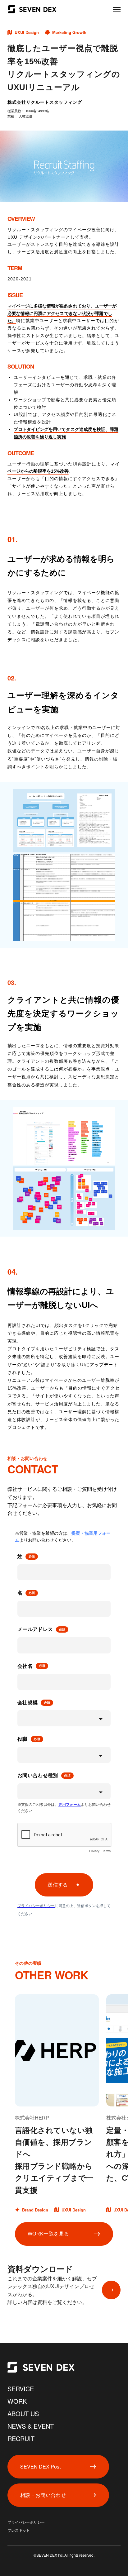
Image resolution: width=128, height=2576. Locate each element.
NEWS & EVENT (31, 2426)
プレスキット (19, 2531)
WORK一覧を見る (48, 2234)
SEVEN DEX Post (40, 2466)
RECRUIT (21, 2438)
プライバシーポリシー (26, 2522)
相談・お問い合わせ (43, 2495)
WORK (17, 2401)
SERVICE (21, 2389)
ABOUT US (23, 2414)
